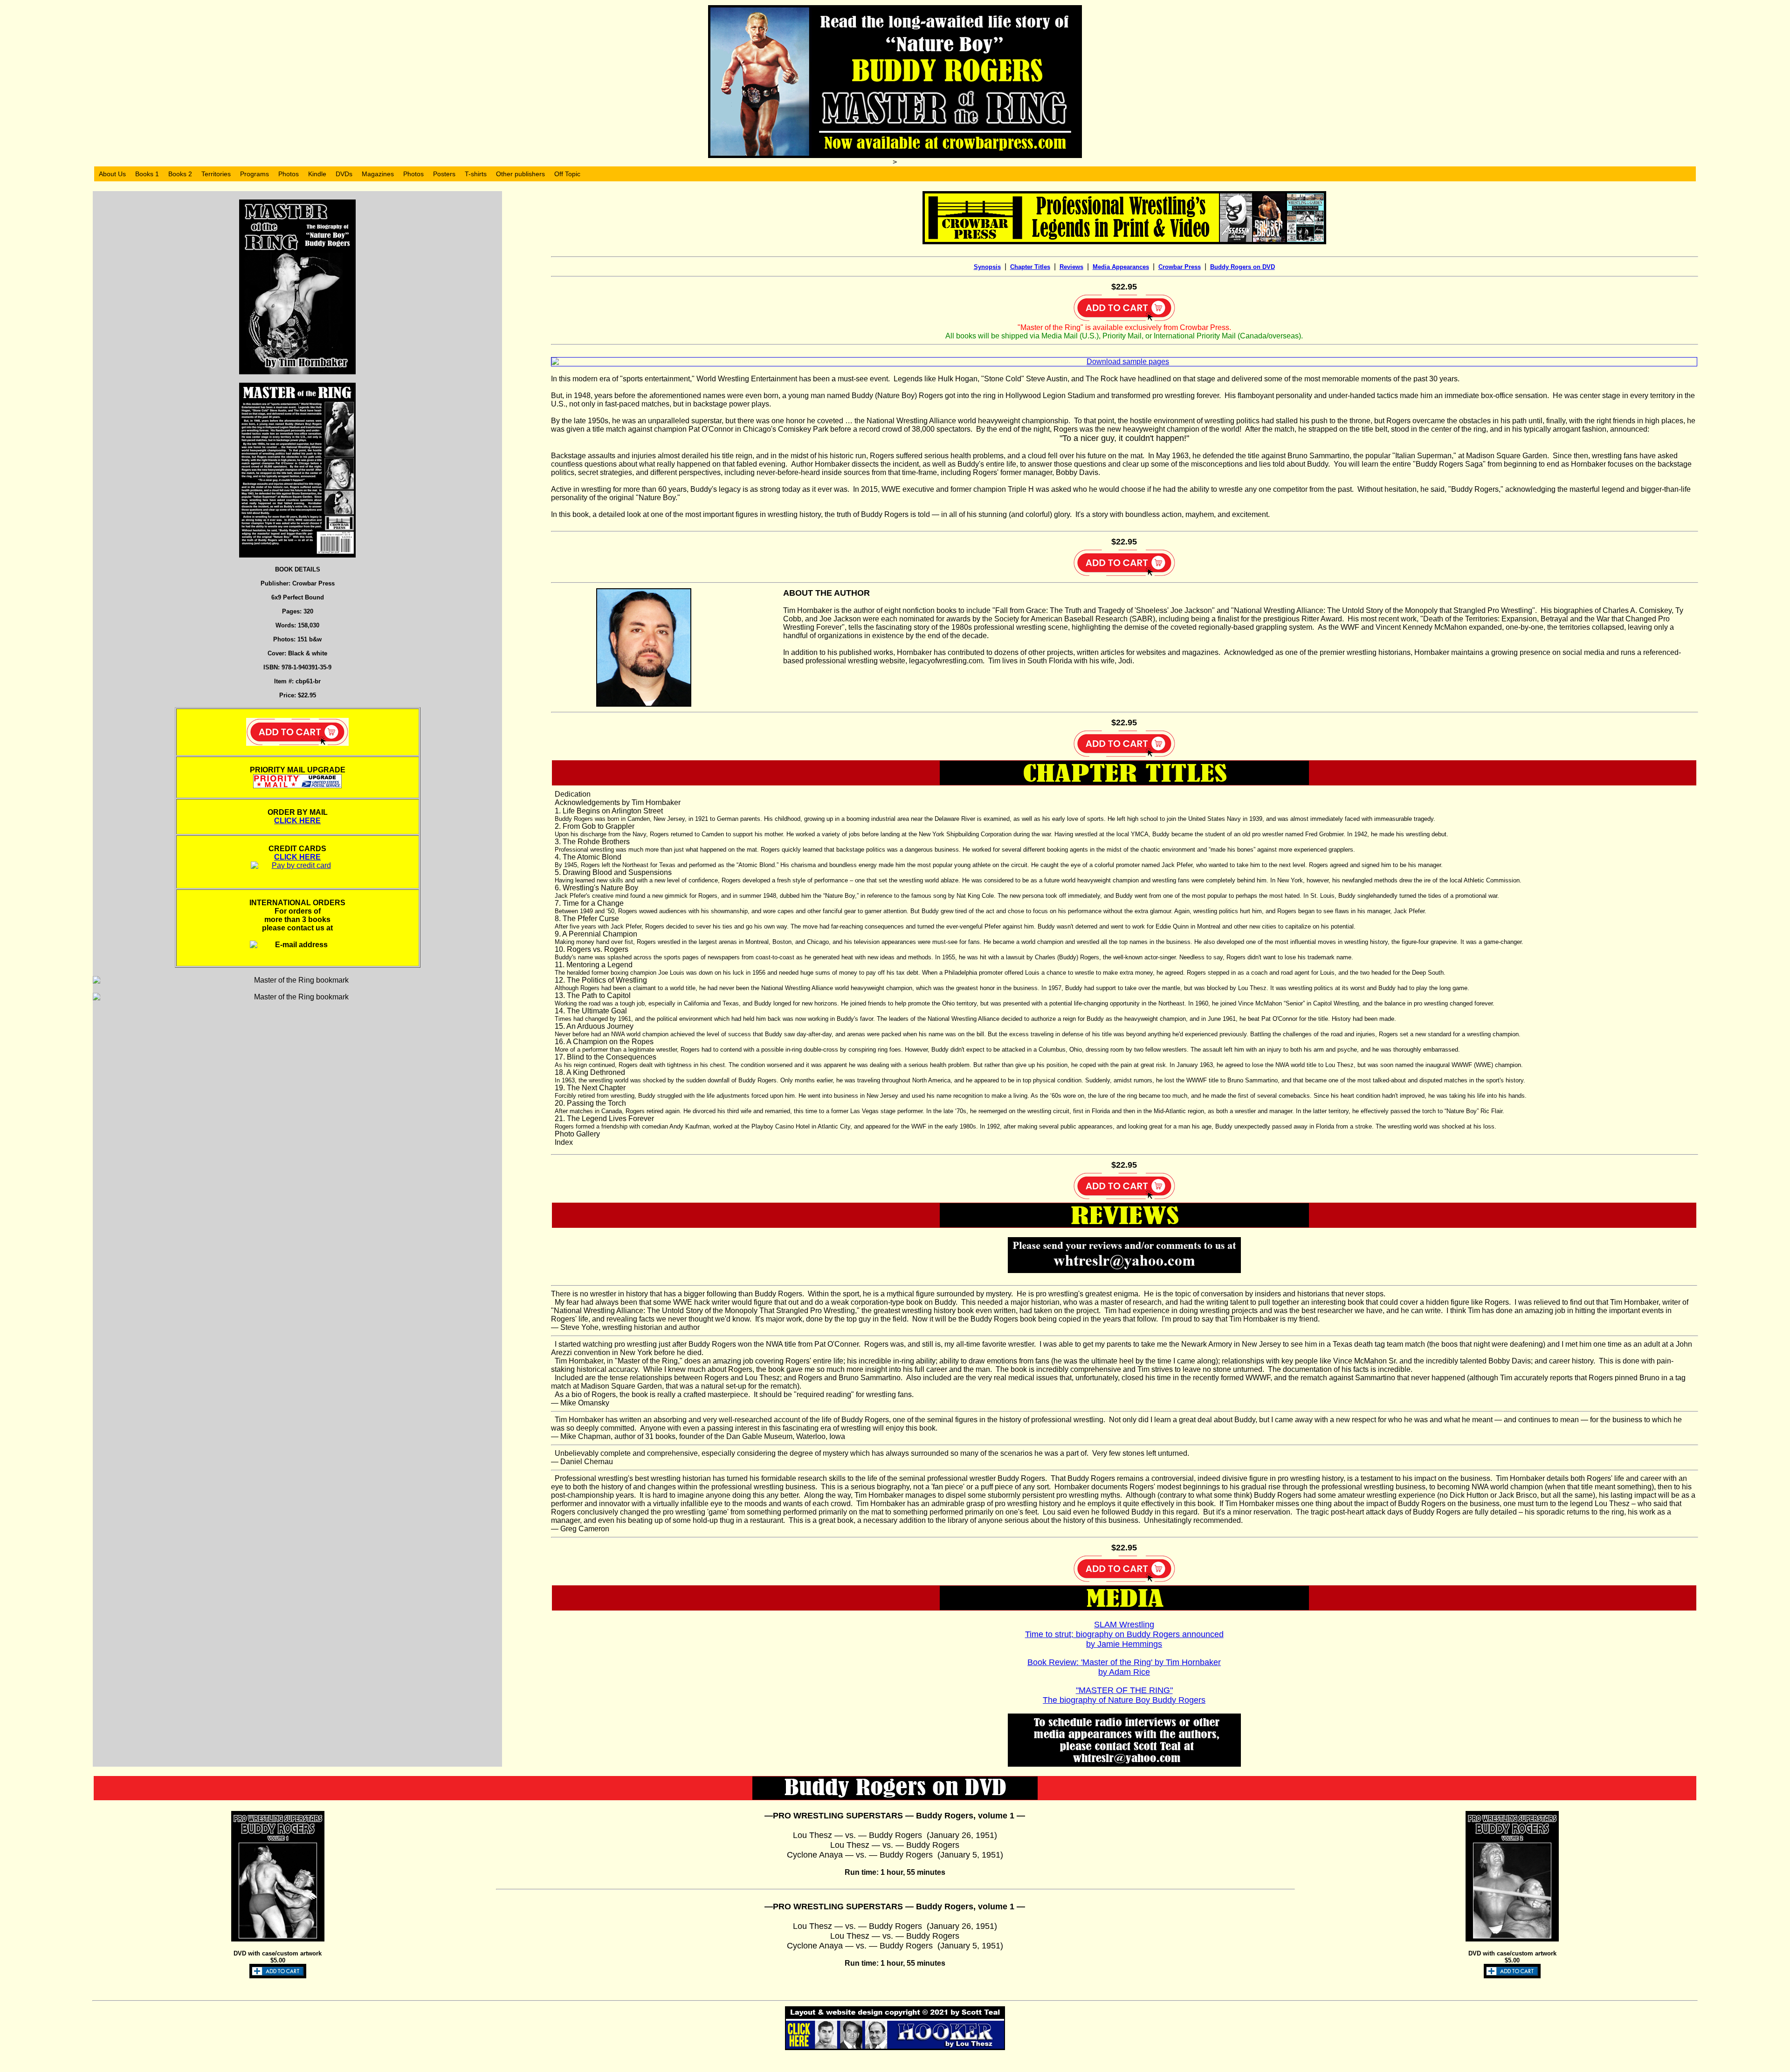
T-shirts (476, 174)
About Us (112, 174)
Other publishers (520, 174)
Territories (216, 174)
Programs (255, 174)
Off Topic (567, 174)
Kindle (317, 174)
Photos (289, 174)
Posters (444, 174)
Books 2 (180, 174)
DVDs (344, 174)
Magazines (378, 174)
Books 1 (147, 174)
